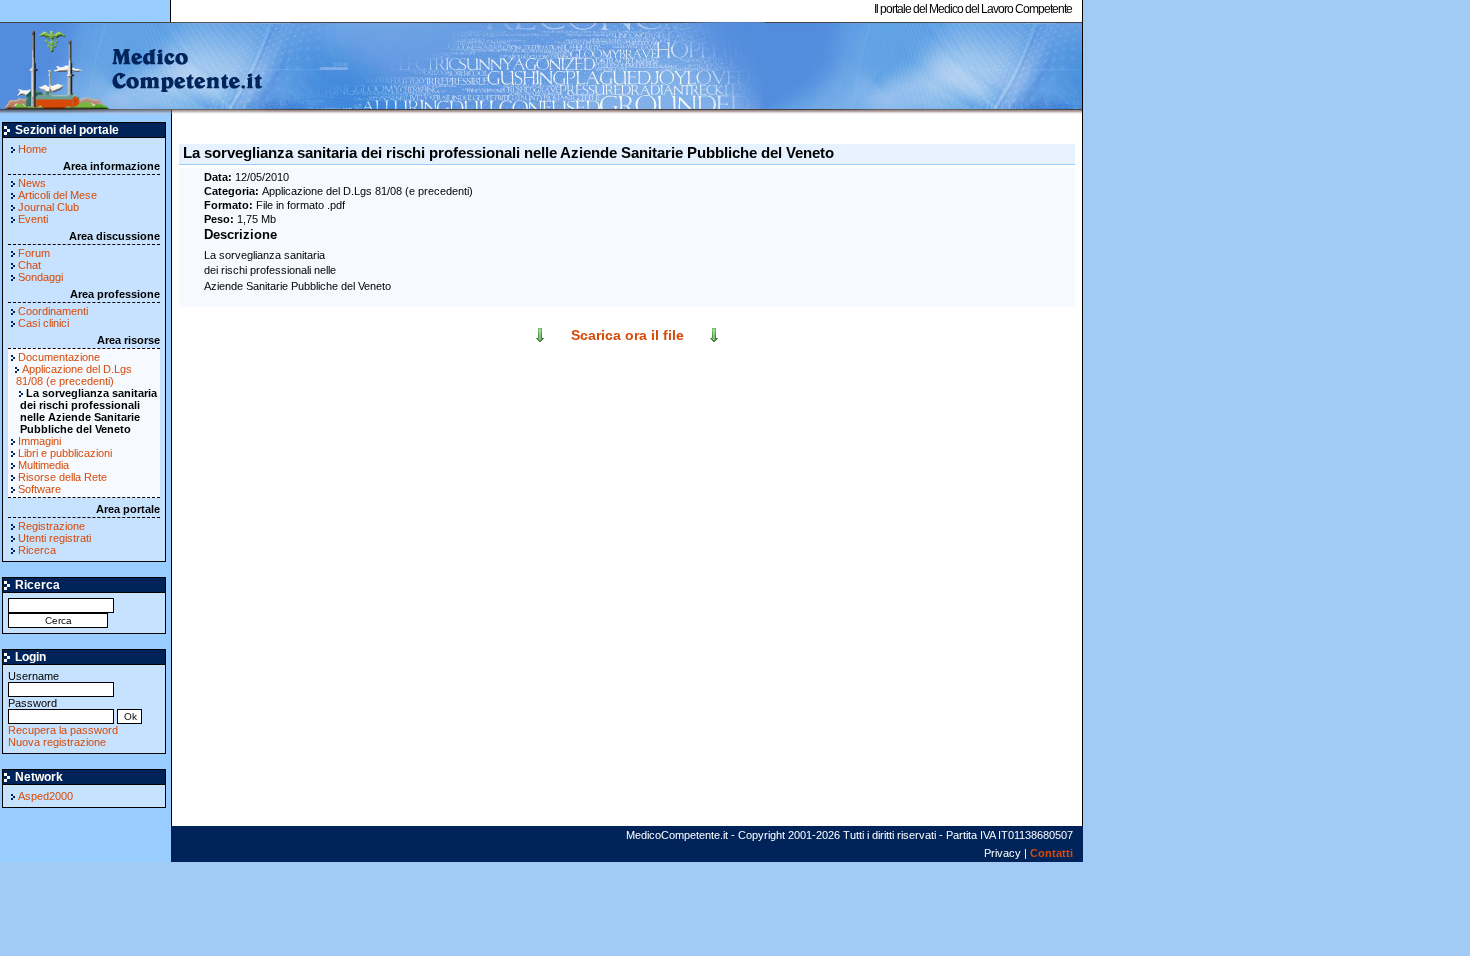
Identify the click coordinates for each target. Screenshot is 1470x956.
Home (32, 149)
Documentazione (59, 357)
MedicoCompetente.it (132, 68)
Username (33, 676)
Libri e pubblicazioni (65, 453)
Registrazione (51, 526)
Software (39, 489)
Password (32, 703)
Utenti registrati (54, 538)
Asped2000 (45, 796)
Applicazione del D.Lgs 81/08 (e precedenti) (74, 375)
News (32, 183)
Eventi (33, 219)
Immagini (39, 441)
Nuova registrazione (57, 742)
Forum (34, 253)
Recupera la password (63, 730)
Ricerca (37, 550)
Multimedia (43, 465)
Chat (29, 265)
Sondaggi (40, 277)
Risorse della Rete (62, 477)
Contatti (1051, 853)
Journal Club (48, 207)
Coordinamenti (53, 311)
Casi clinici (43, 323)
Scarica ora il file (627, 335)
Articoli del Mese (57, 195)
